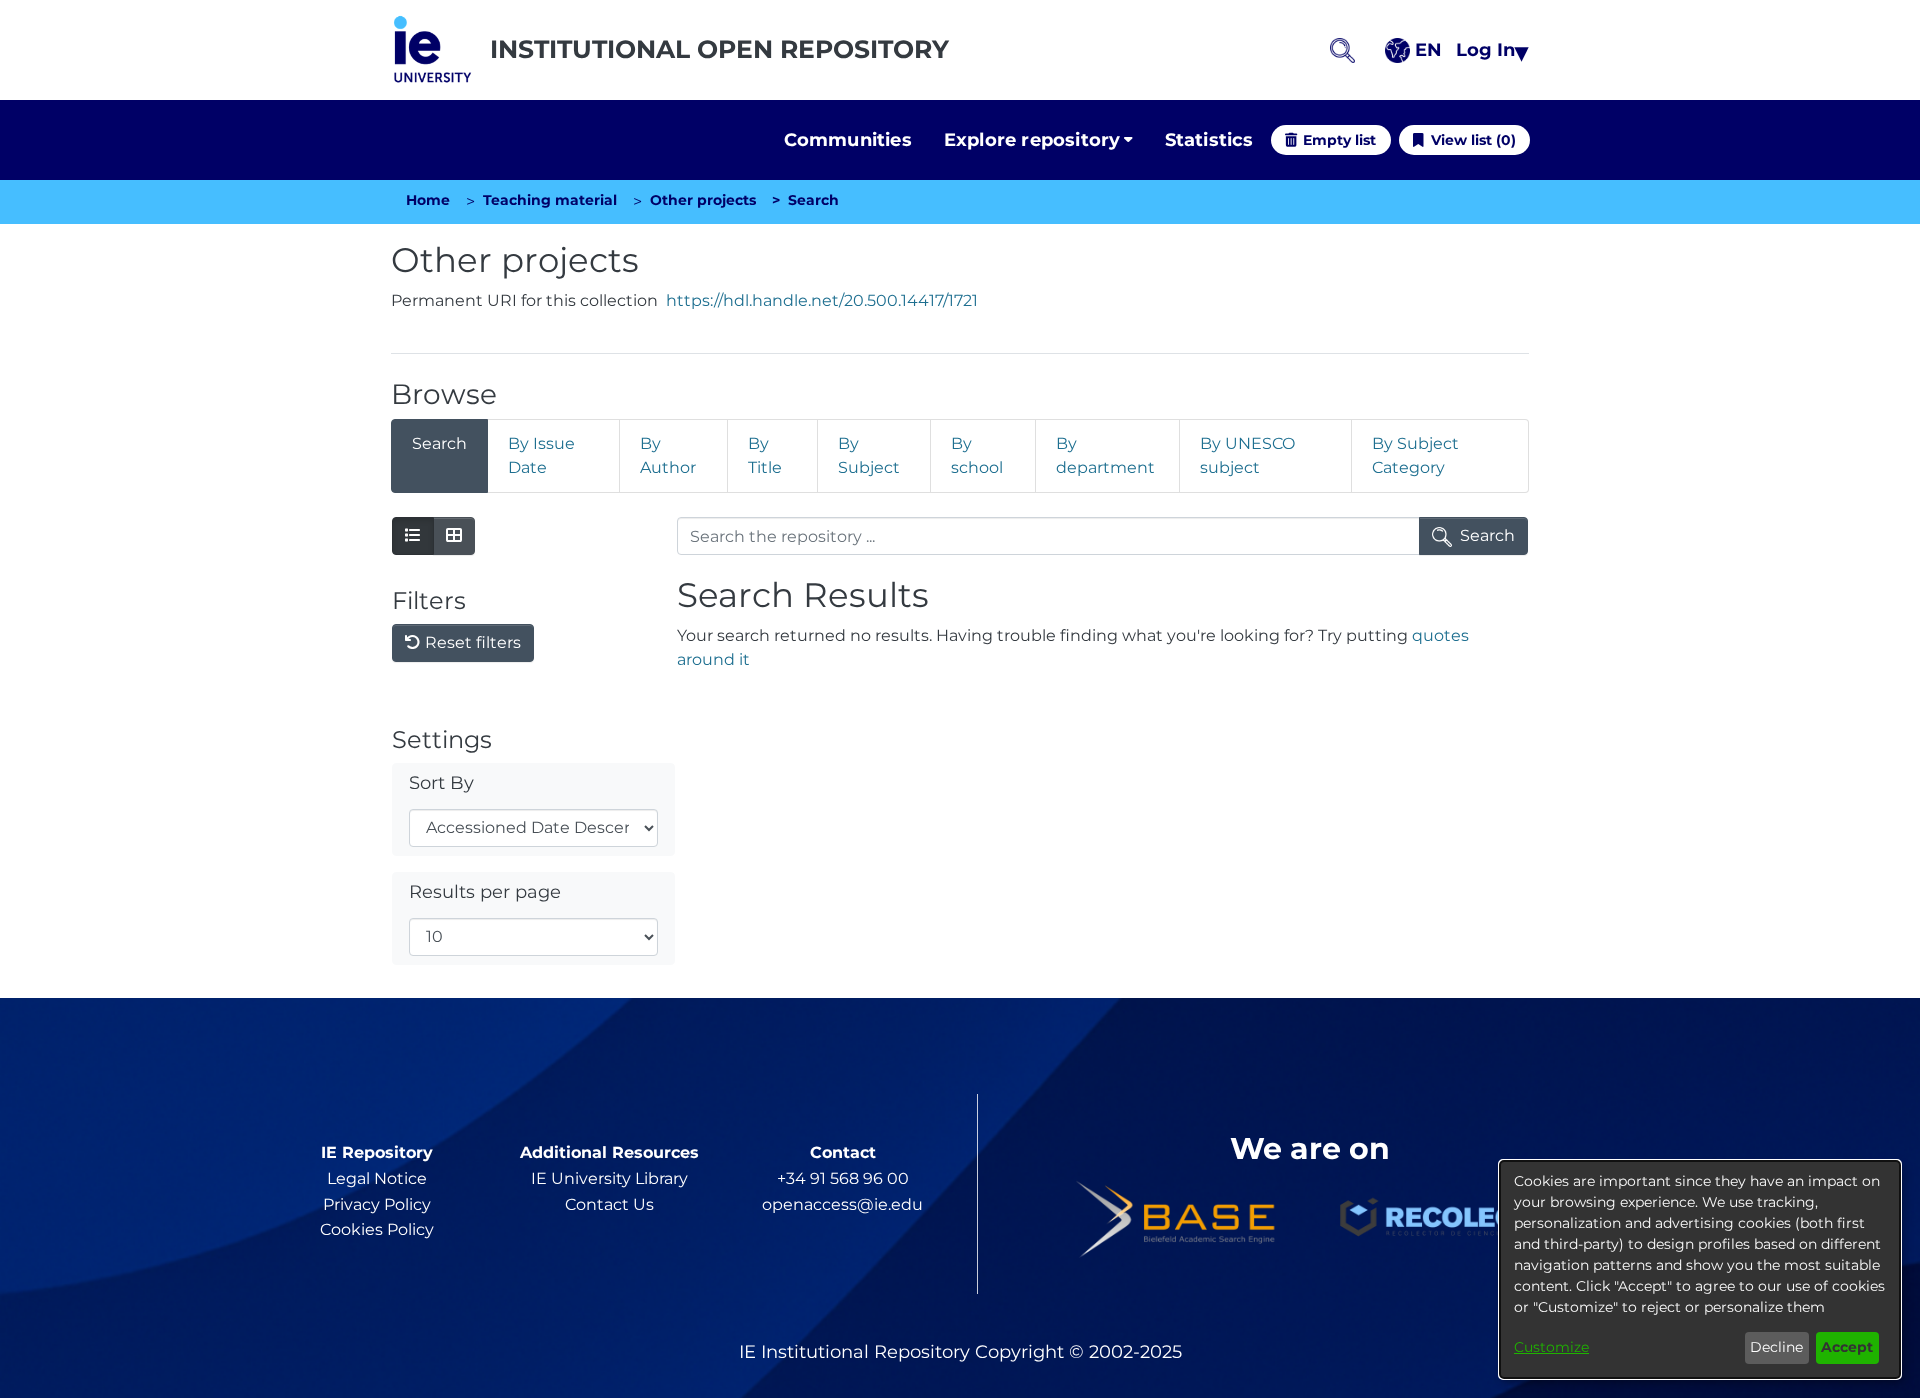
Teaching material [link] (550, 200)
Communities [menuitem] (848, 140)
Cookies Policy (377, 1229)
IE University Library (609, 1178)
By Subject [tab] (869, 455)
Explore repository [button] (1032, 140)
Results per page (485, 891)
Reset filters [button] (471, 642)
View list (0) (1473, 140)
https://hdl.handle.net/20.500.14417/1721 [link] (822, 300)
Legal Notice (377, 1178)
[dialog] (1700, 1269)
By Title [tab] (765, 455)
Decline (1776, 1347)
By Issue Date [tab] (541, 455)
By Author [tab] (668, 455)
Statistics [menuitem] (1209, 140)
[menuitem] (1038, 140)
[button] (432, 50)
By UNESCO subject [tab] (1247, 455)
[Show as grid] (454, 536)
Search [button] (1487, 535)
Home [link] (428, 200)
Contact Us (609, 1204)
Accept (1847, 1347)
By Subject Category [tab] (1415, 455)
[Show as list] (413, 536)
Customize (1551, 1347)
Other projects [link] (703, 200)
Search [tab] (439, 443)
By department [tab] (1105, 455)
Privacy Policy (377, 1204)
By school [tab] (977, 455)
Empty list (1339, 140)
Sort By (441, 782)
